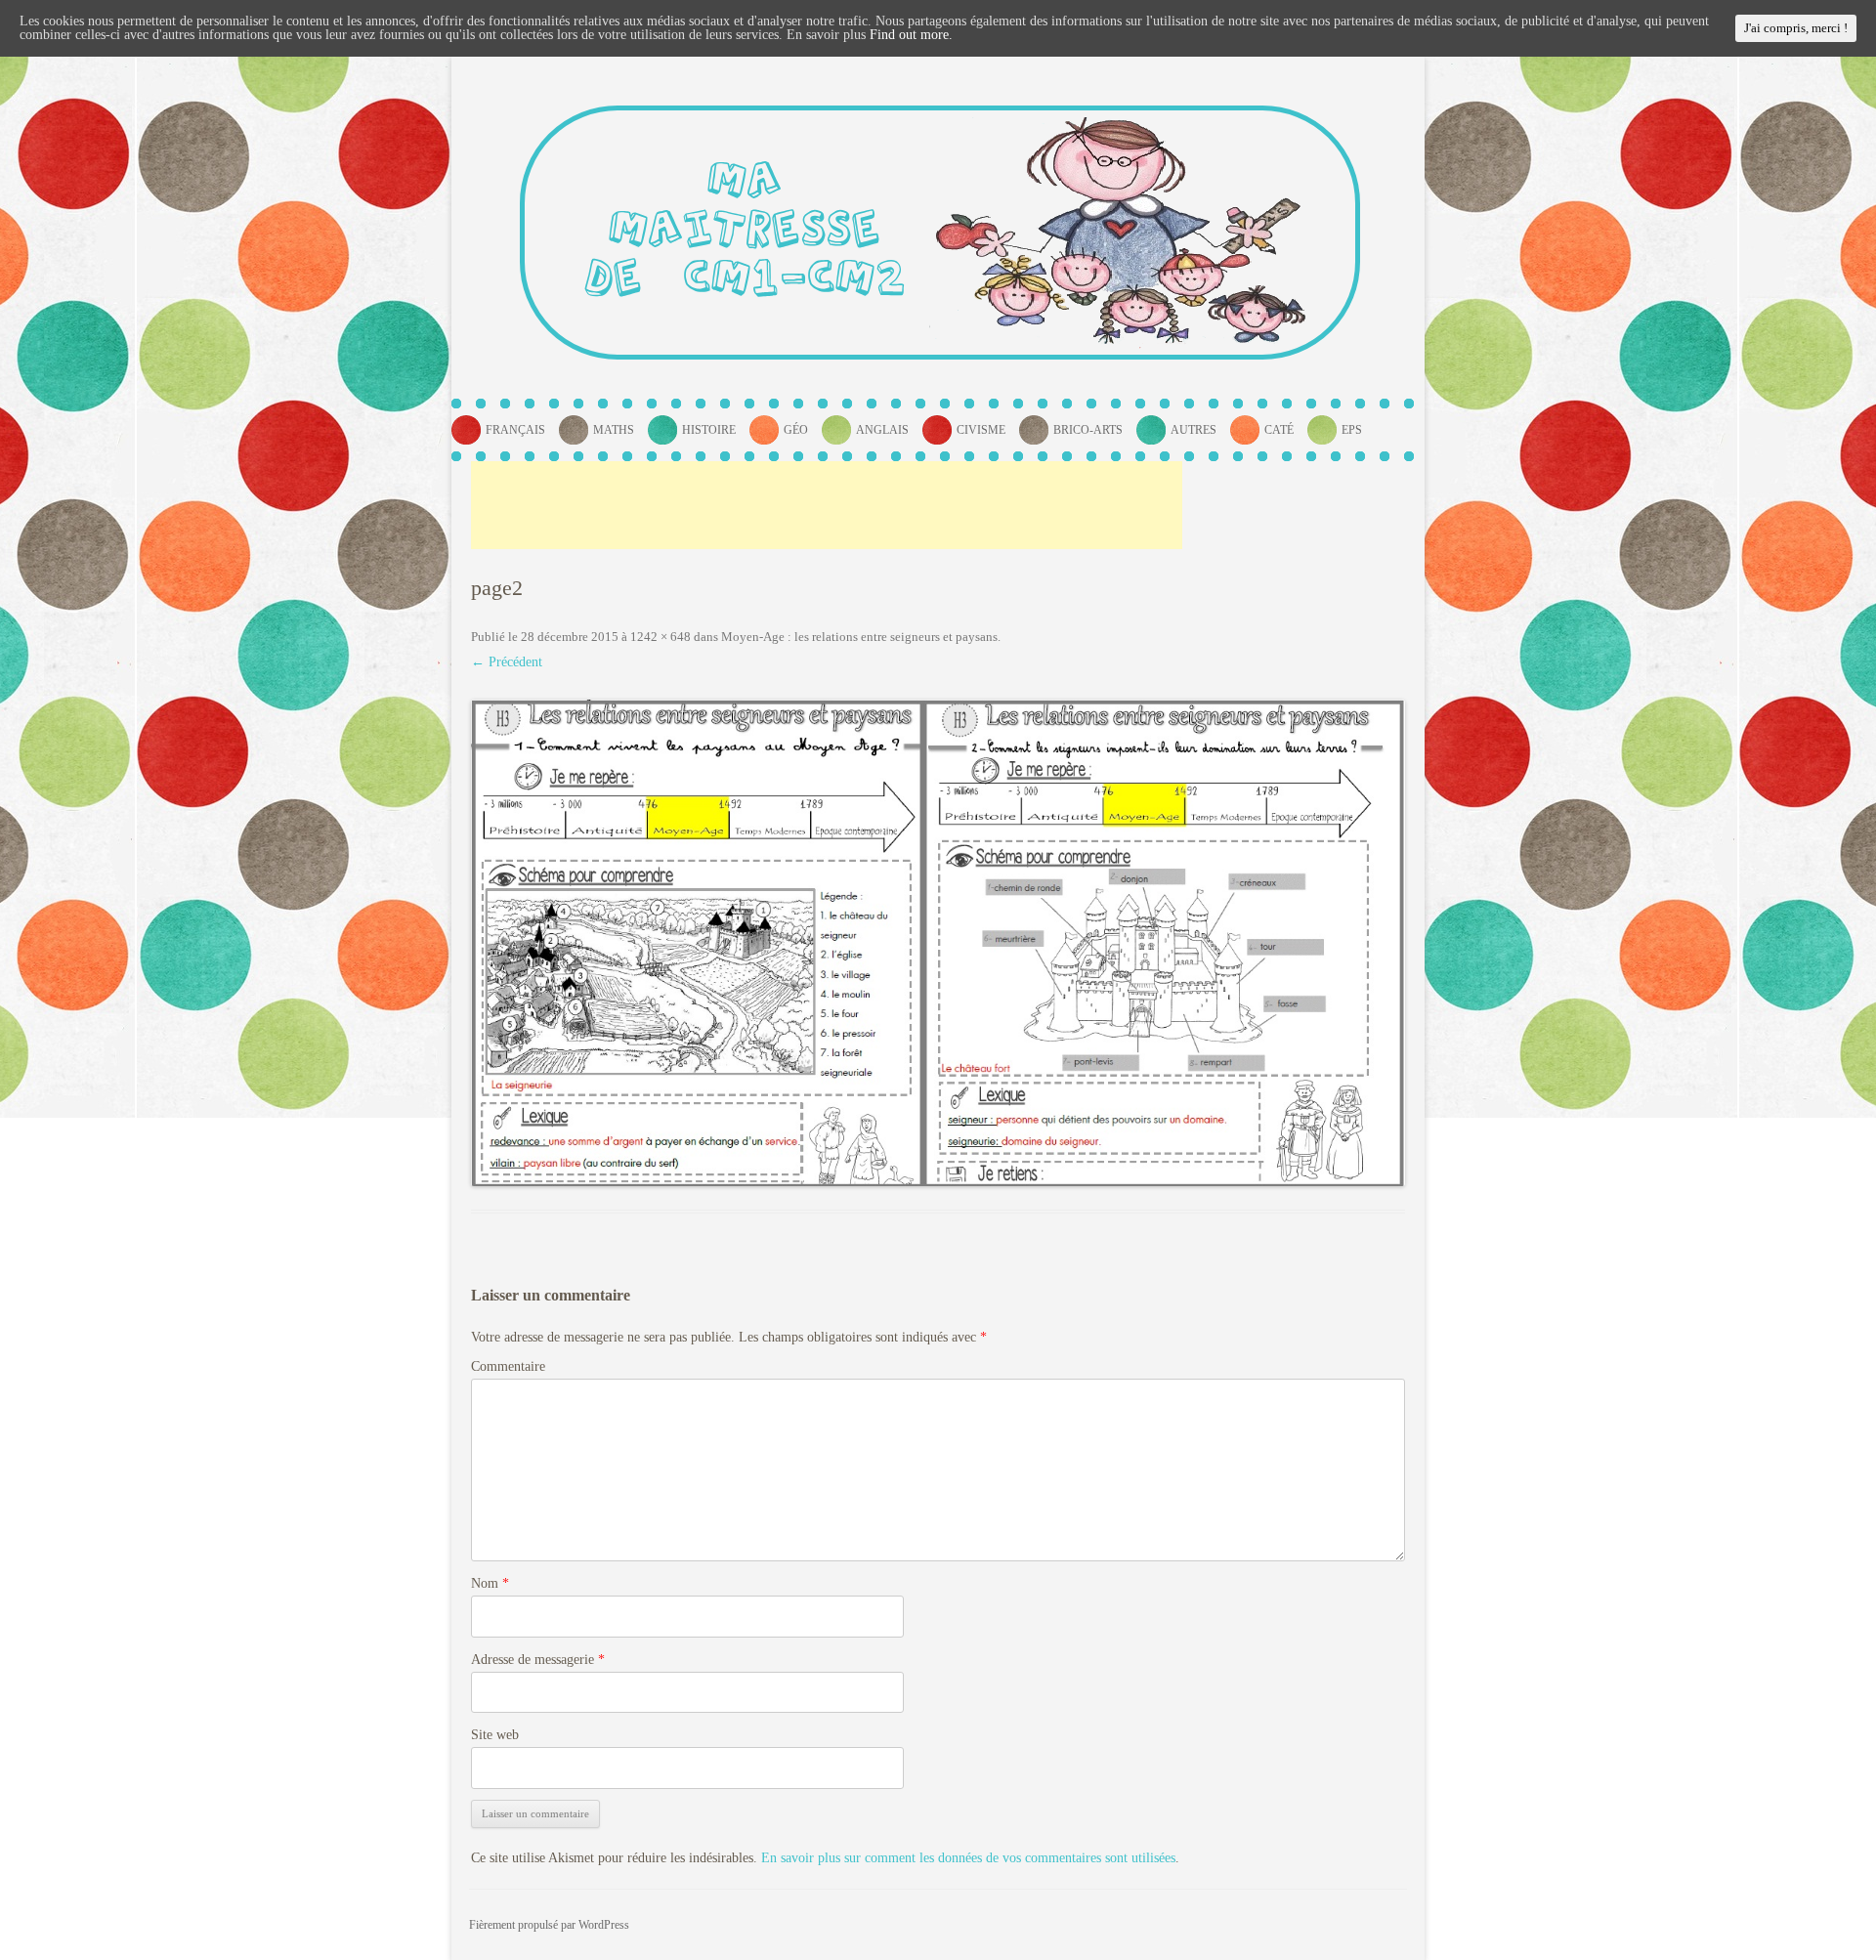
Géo (796, 430)
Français (515, 430)
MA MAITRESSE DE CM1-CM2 (745, 232)
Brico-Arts (1088, 430)
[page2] (938, 943)
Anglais (882, 430)
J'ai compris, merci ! (1796, 28)
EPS (1352, 430)
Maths (614, 430)
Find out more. (911, 35)
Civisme (981, 430)
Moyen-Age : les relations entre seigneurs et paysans (859, 637)
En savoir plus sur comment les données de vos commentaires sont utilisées (968, 1858)
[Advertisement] (827, 505)
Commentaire (508, 1366)
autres (1194, 430)
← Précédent (507, 662)
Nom (490, 1583)
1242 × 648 (661, 637)
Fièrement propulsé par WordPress (549, 1925)
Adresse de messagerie (538, 1660)
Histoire (709, 430)
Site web (495, 1735)
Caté (1279, 430)
